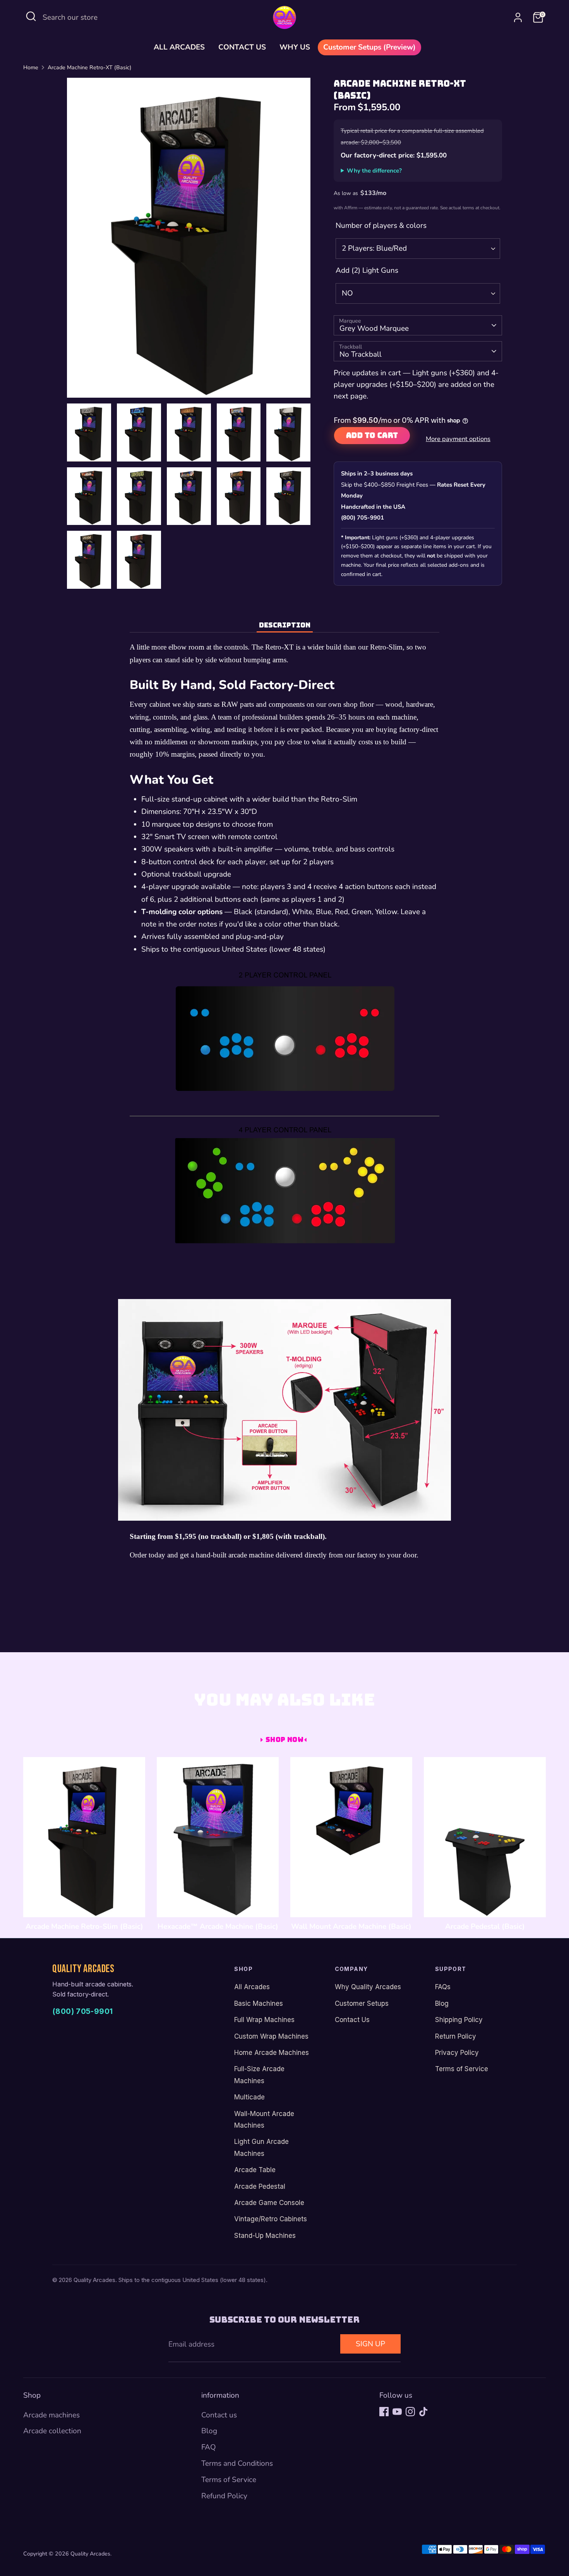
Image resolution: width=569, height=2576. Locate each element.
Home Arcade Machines (272, 2053)
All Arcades (252, 1987)
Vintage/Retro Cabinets (271, 2219)
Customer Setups (362, 2003)
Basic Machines (259, 2003)
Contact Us (352, 2020)
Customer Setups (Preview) (369, 47)
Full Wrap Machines (264, 2020)
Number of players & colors (381, 226)
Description (285, 625)
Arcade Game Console (269, 2203)
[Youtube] (397, 2412)
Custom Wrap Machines (271, 2036)
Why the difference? (374, 171)
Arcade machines (51, 2415)
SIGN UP (370, 2344)
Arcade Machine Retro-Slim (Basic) (84, 1926)
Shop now (285, 1739)
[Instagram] (410, 2412)
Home (31, 68)
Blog (442, 2003)
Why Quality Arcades (368, 1987)
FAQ (209, 2447)
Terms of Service (462, 2069)
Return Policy (456, 2036)
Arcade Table (255, 2170)
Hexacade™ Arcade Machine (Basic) (218, 1926)
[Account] (518, 17)
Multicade (249, 2097)
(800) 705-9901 (82, 2011)
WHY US (295, 47)
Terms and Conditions (237, 2463)
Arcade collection (52, 2431)
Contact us (219, 2415)
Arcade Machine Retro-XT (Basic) (90, 68)
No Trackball (361, 354)
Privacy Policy (457, 2053)
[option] (189, 241)
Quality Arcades (90, 2554)
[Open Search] (31, 16)
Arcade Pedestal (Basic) (485, 1926)
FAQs (443, 1987)
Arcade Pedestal (260, 2186)
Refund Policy (224, 2496)
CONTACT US (242, 47)
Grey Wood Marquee (374, 328)
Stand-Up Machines (265, 2236)
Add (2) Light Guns (367, 270)
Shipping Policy (459, 2020)
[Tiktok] (423, 2412)
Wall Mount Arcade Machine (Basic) (351, 1926)
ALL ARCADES (179, 47)
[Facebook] (384, 2412)
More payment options (458, 439)
